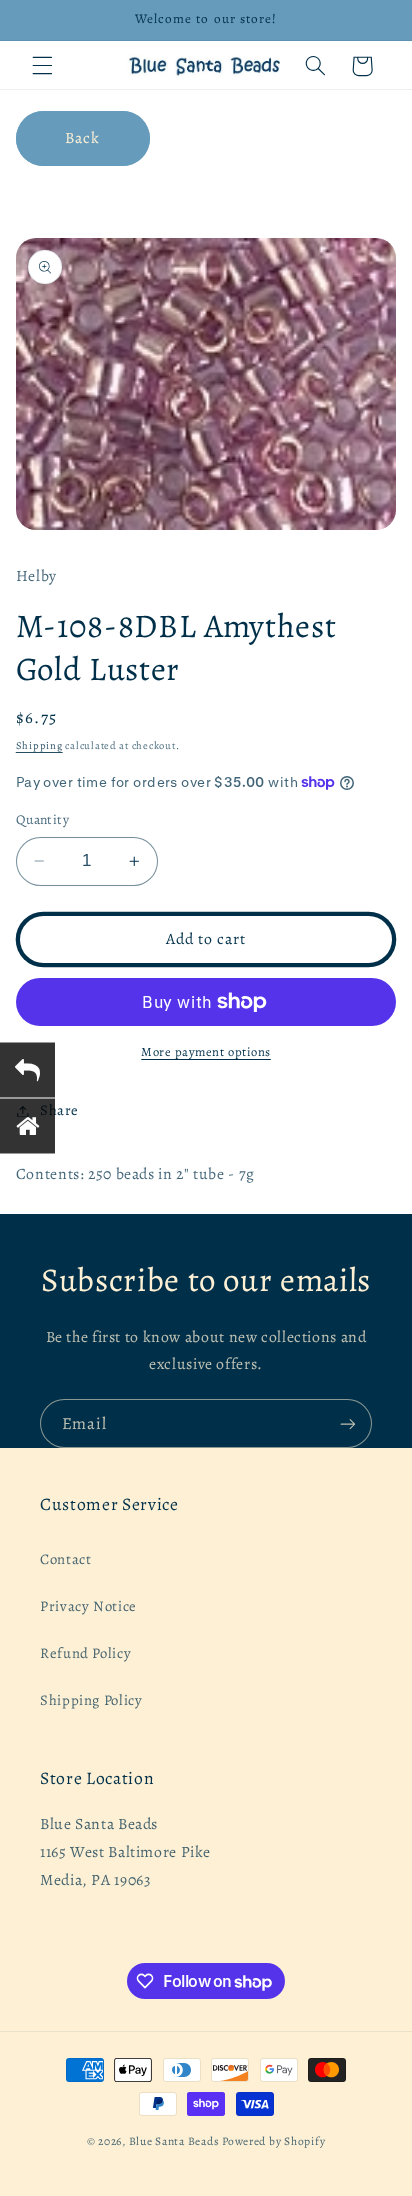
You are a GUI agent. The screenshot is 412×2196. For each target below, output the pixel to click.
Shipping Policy (91, 1700)
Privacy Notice (88, 1606)
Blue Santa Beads (174, 2141)
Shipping (39, 745)
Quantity (42, 819)
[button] (42, 66)
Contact (65, 1559)
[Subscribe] (348, 1423)
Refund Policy (85, 1653)
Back (82, 137)
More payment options (206, 1051)
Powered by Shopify (273, 2141)
